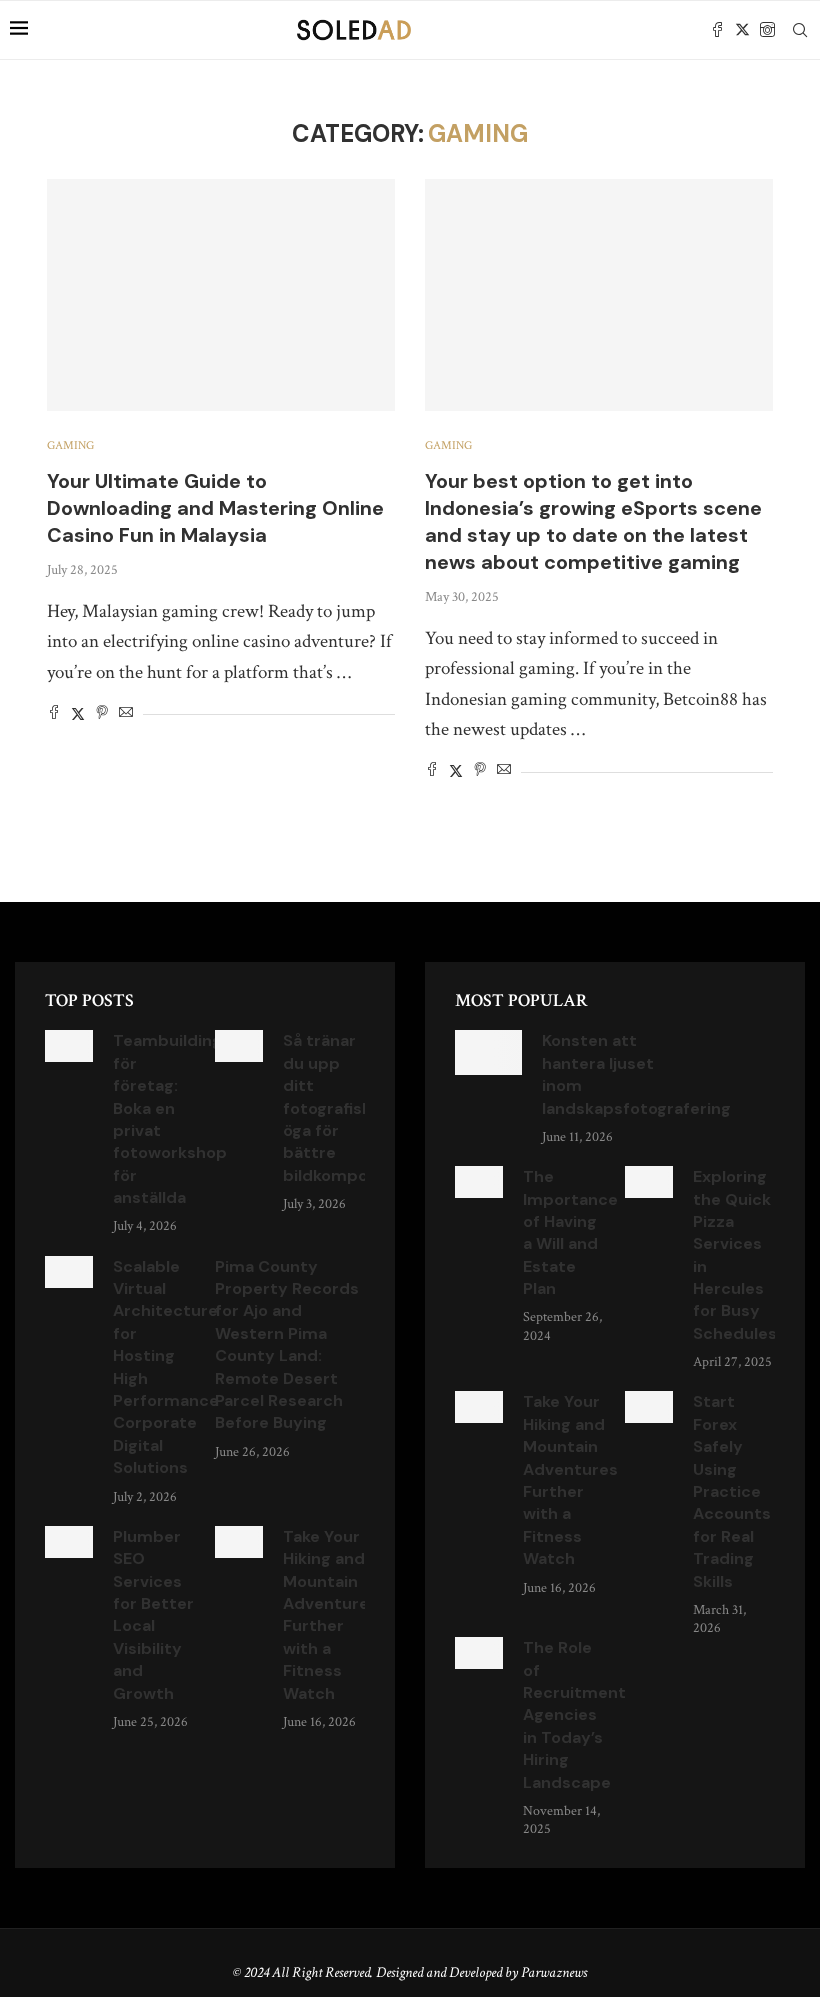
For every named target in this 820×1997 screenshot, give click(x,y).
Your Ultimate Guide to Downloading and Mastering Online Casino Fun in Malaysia (215, 508)
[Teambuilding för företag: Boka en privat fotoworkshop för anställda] (69, 1046)
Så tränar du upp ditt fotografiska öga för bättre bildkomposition (348, 1107)
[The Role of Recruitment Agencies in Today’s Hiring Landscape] (479, 1653)
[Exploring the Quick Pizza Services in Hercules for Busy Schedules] (649, 1182)
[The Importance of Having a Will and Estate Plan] (479, 1182)
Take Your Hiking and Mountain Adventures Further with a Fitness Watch (330, 1615)
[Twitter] (742, 30)
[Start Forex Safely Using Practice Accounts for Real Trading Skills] (649, 1407)
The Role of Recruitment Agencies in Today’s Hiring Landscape (574, 1714)
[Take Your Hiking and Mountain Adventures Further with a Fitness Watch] (239, 1542)
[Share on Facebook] (54, 714)
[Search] (800, 30)
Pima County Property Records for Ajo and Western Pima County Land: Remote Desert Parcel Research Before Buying (287, 1345)
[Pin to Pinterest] (102, 714)
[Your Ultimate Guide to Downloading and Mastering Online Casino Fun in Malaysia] (221, 295)
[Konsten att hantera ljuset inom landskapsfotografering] (488, 1052)
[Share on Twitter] (78, 714)
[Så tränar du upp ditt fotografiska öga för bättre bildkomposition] (239, 1046)
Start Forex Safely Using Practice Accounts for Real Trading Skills (732, 1491)
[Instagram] (767, 30)
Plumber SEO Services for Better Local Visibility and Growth (153, 1615)
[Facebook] (717, 30)
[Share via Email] (126, 714)
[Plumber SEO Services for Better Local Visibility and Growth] (69, 1542)
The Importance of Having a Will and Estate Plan (570, 1232)
